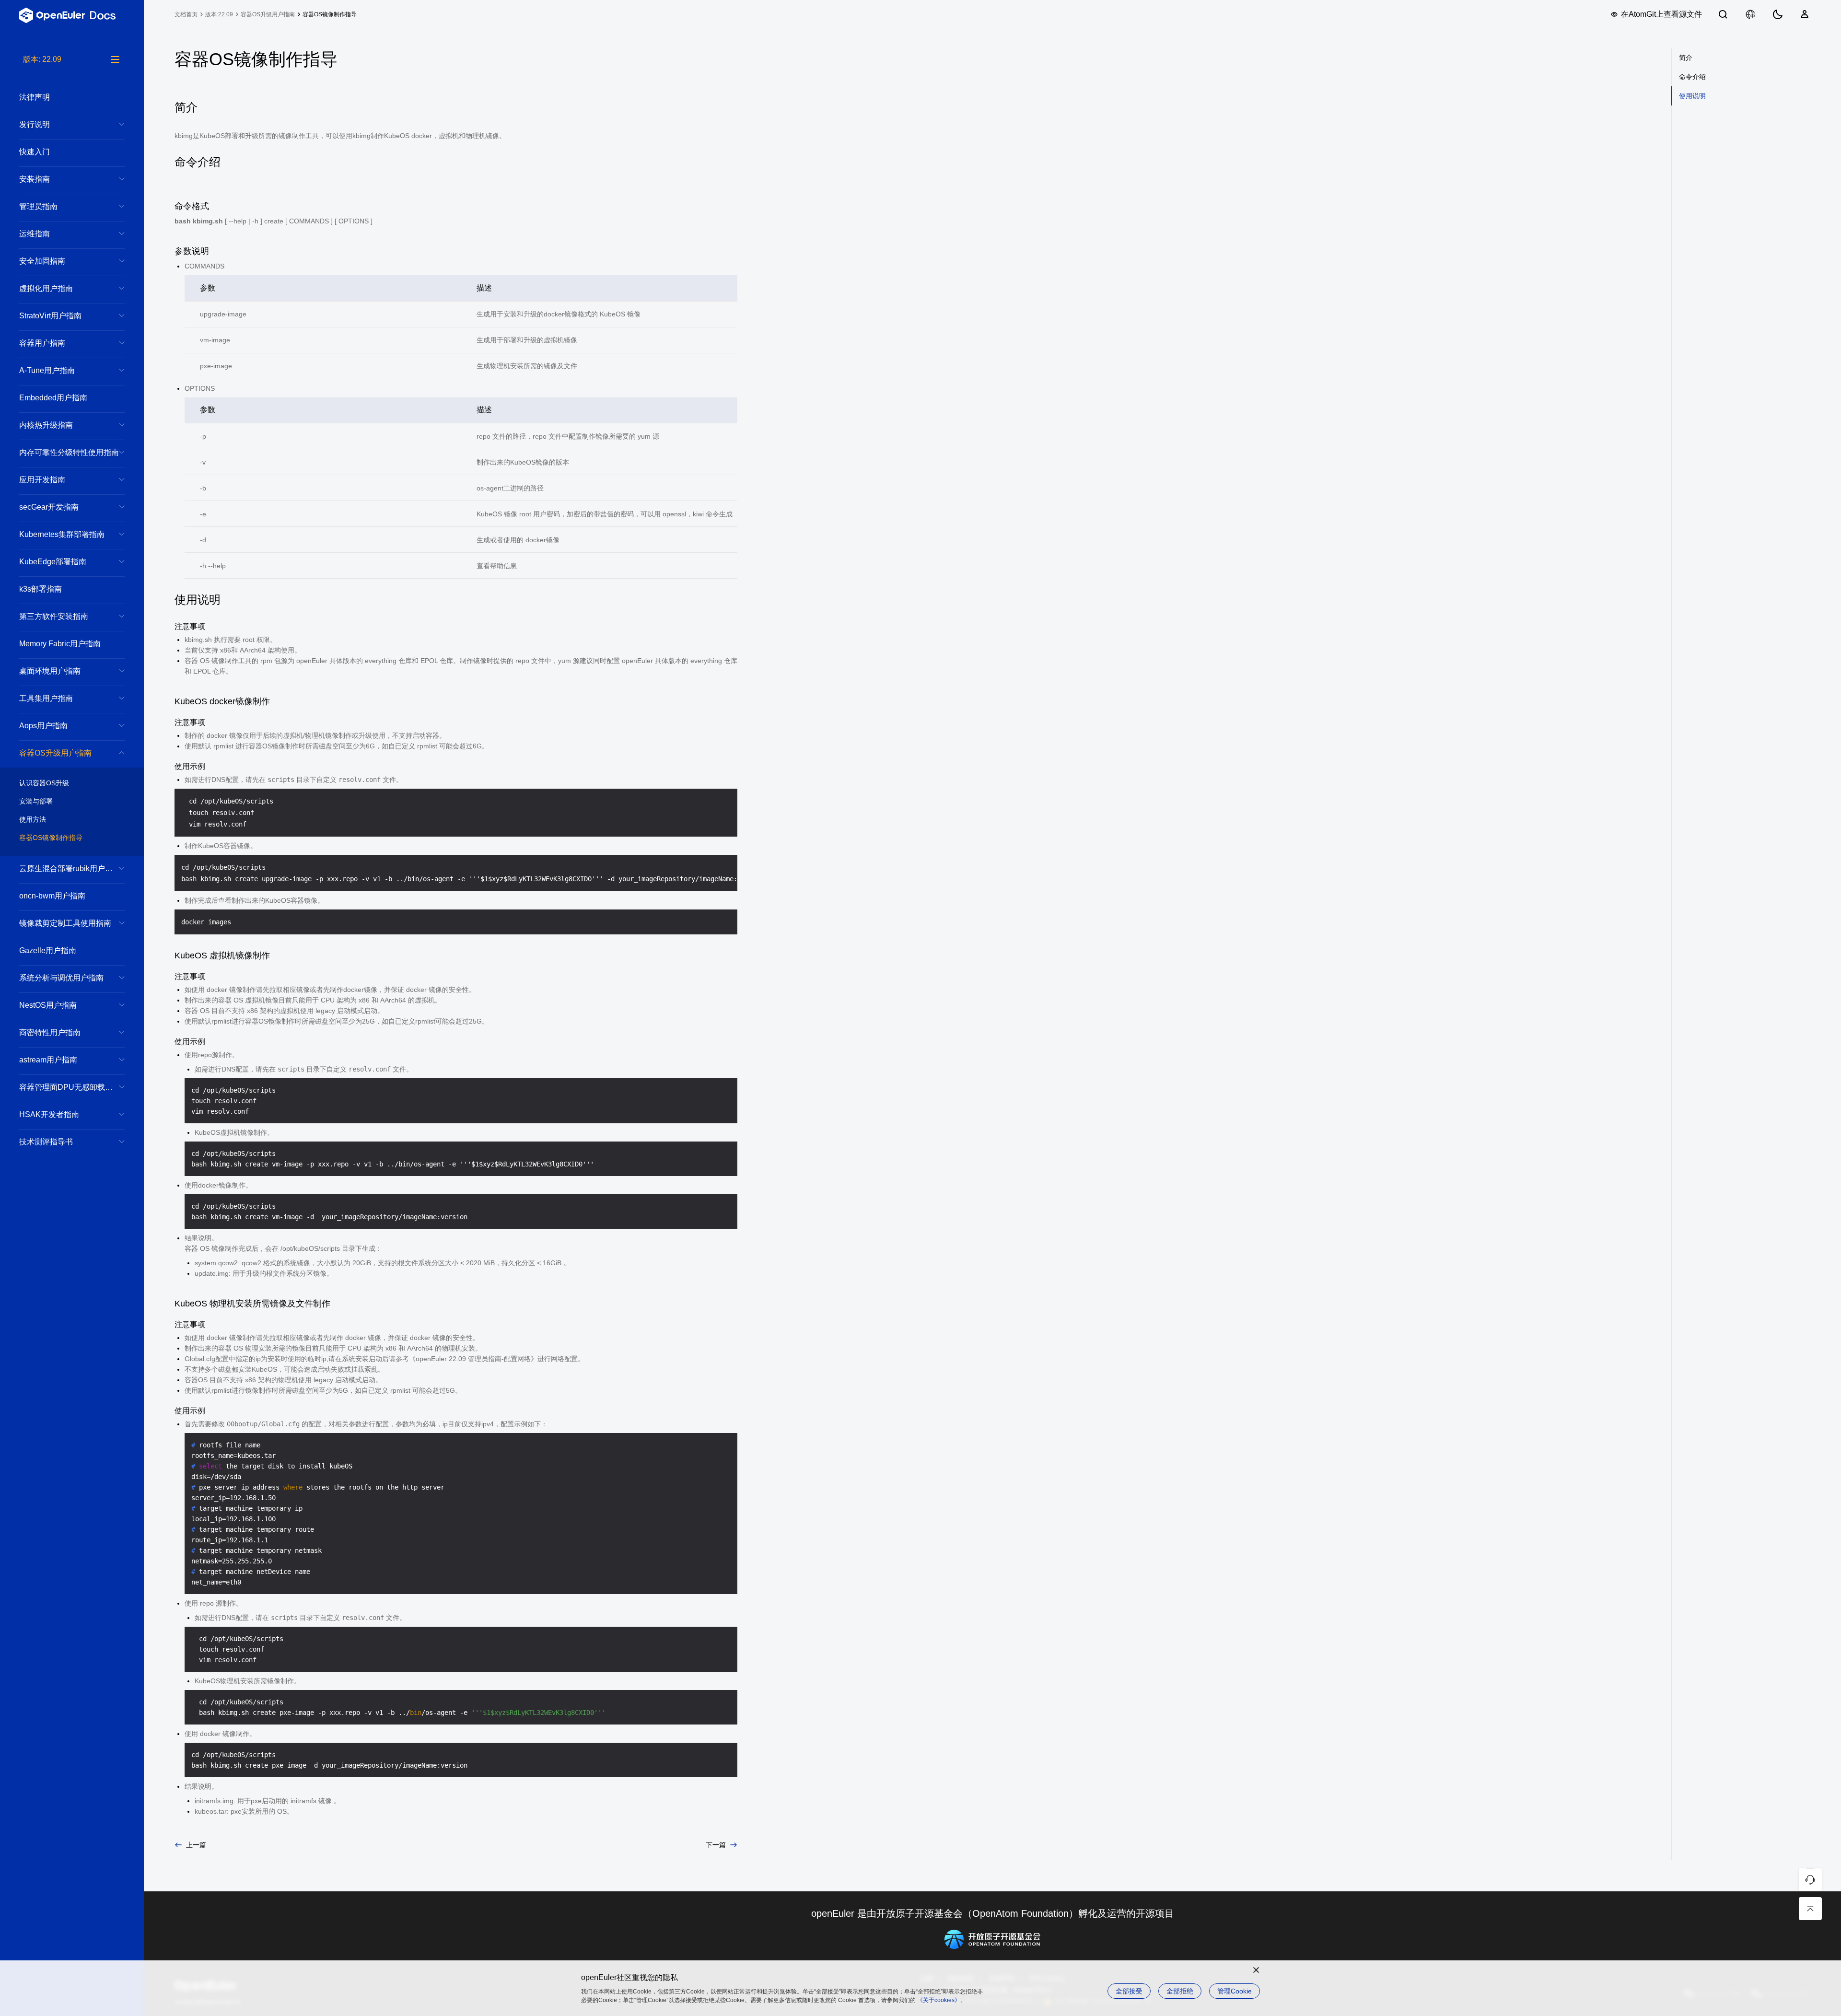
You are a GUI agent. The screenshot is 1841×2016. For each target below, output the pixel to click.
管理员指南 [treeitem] (38, 206)
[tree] (72, 1035)
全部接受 (1129, 1991)
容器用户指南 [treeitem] (42, 343)
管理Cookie (1235, 1991)
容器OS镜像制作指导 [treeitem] (51, 838)
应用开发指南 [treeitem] (42, 480)
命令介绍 (1692, 77)
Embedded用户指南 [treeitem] (53, 398)
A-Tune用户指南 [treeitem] (47, 370)
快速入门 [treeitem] (35, 152)
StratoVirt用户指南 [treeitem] (50, 316)
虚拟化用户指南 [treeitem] (46, 288)
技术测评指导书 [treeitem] (46, 1142)
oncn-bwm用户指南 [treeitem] (52, 896)
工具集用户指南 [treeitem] (46, 698)
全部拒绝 (1180, 1991)
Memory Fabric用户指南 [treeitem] (60, 644)
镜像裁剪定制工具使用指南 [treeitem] (65, 923)
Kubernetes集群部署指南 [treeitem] (62, 534)
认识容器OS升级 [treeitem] (44, 783)
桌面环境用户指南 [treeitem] (50, 671)
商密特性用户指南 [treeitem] (50, 1032)
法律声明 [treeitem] (35, 97)
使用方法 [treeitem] (33, 819)
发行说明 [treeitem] (35, 124)
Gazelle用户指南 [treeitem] (48, 950)
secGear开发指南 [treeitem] (49, 507)
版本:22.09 (219, 14)
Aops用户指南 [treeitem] (43, 726)
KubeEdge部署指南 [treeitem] (53, 562)
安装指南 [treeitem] (35, 179)
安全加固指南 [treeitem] (42, 261)
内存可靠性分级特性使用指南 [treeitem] (69, 452)
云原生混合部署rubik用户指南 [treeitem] (70, 868)
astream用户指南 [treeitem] (48, 1060)
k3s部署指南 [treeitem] (41, 589)
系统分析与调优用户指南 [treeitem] (61, 978)
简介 (1686, 58)
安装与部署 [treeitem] (36, 801)
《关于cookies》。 (942, 2000)
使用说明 (1692, 96)
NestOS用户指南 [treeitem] (48, 1005)
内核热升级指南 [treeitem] (46, 425)
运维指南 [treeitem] (35, 234)
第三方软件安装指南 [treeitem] (54, 616)
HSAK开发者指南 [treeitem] (49, 1114)
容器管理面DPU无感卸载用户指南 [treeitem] (72, 1087)
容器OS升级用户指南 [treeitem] (55, 753)
